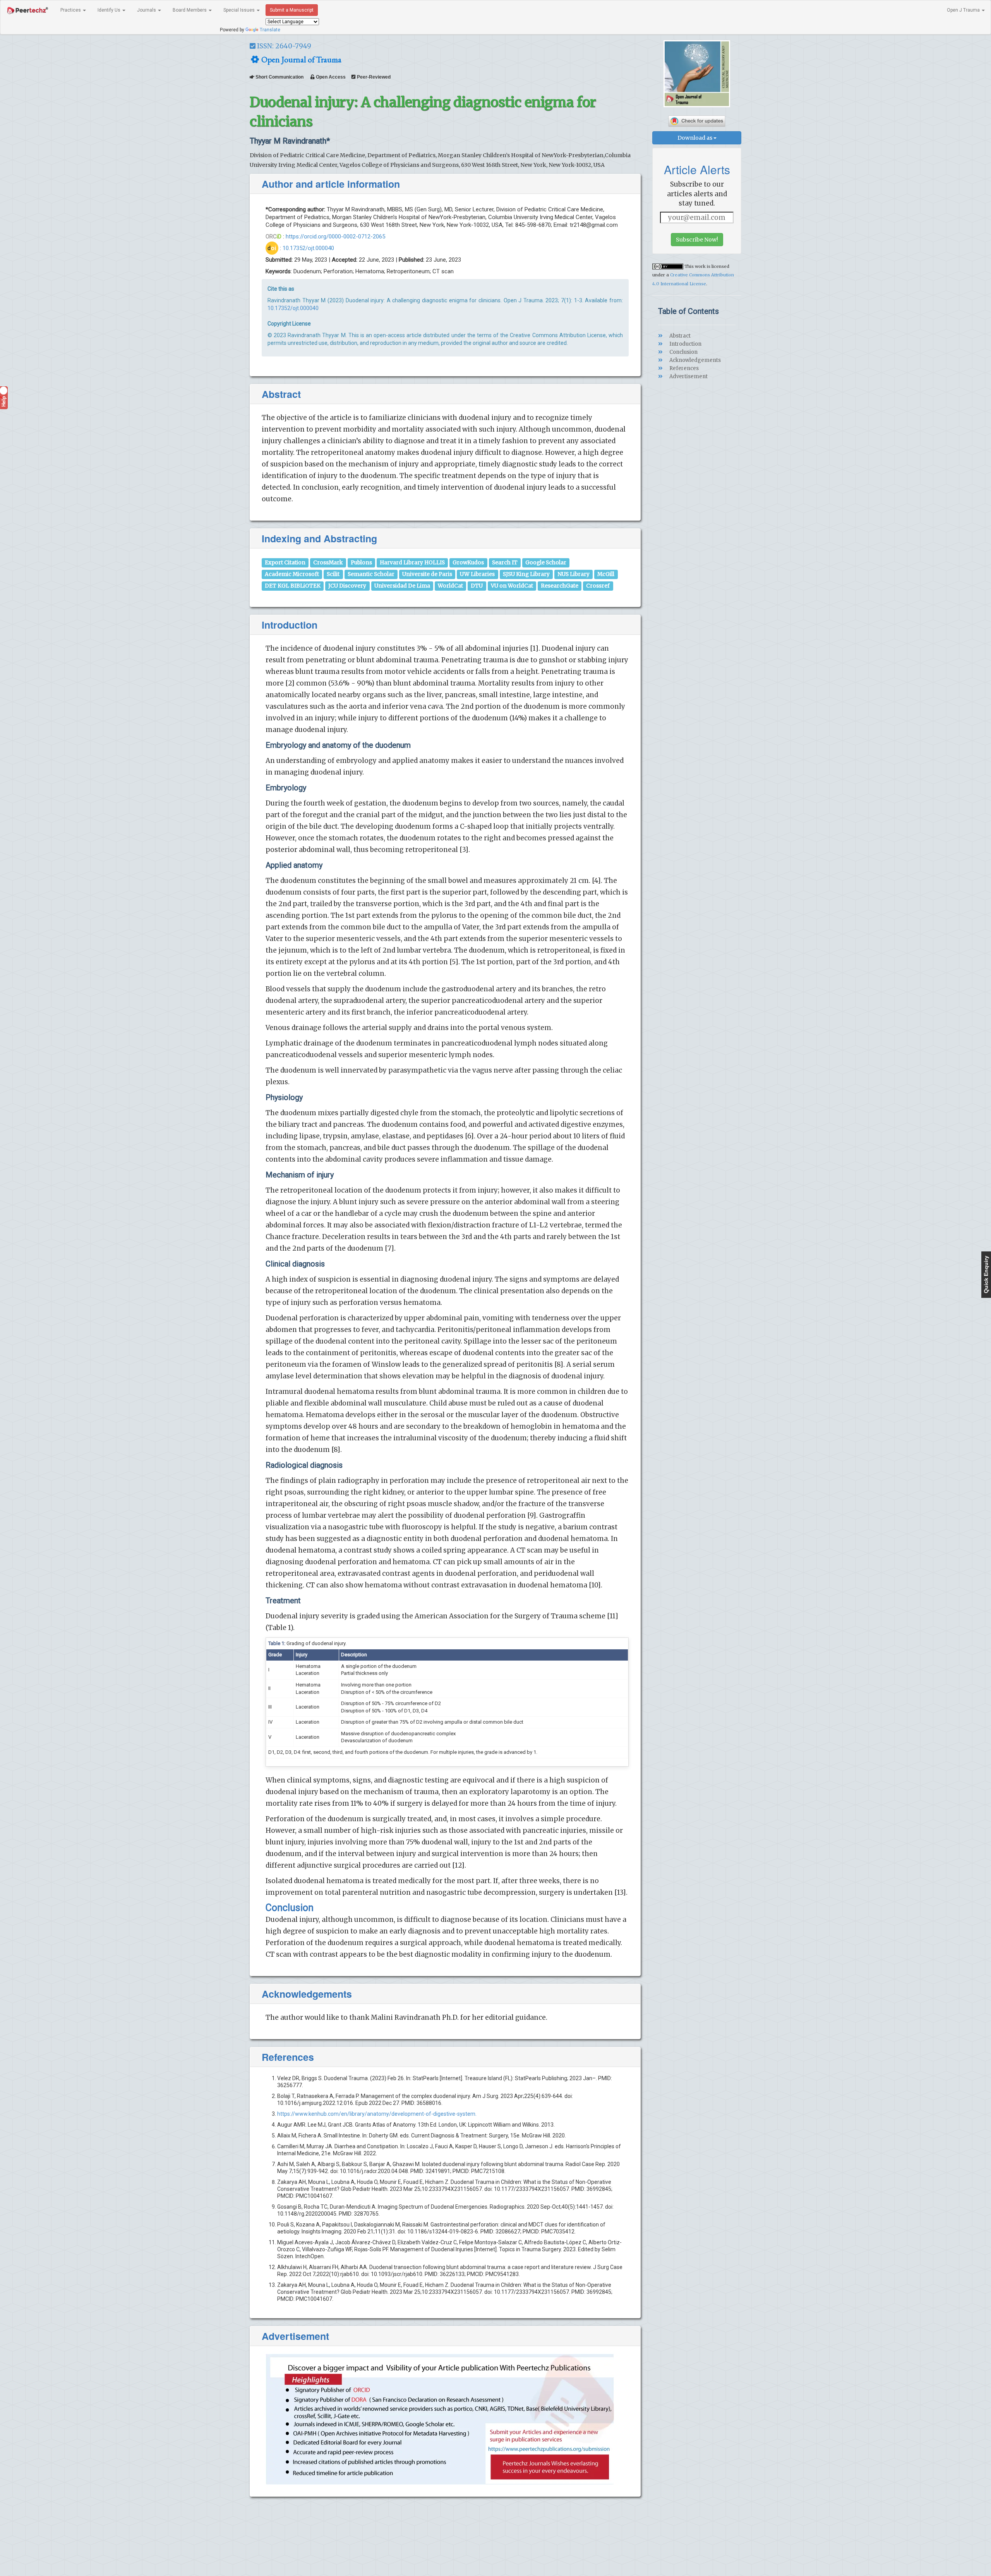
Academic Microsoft (292, 574)
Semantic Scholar (371, 574)
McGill (606, 574)
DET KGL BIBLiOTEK (293, 586)
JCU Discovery (347, 586)
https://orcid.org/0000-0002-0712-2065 (335, 237)
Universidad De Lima (402, 586)
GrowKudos (468, 563)
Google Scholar (546, 563)
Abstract (679, 336)
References (683, 368)
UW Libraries (477, 574)
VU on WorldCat (512, 586)
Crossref (598, 586)
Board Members (190, 10)
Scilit (333, 574)
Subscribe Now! (697, 240)
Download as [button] (695, 138)
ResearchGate (560, 586)
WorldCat (450, 586)
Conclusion (683, 352)
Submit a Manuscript (292, 10)
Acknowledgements (694, 360)
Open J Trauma (964, 10)
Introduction (685, 344)
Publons (361, 563)
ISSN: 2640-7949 (283, 46)
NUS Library (574, 574)
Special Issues (240, 10)
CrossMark (328, 563)
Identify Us (110, 10)
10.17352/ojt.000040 (308, 248)
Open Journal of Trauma (301, 59)
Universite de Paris (427, 574)
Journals (147, 10)
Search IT (505, 563)
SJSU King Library (526, 574)
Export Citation (285, 563)
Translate (270, 30)
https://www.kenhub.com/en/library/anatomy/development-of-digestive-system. (377, 2114)
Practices (71, 10)
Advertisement (688, 376)
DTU (477, 586)
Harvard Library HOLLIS (412, 563)
